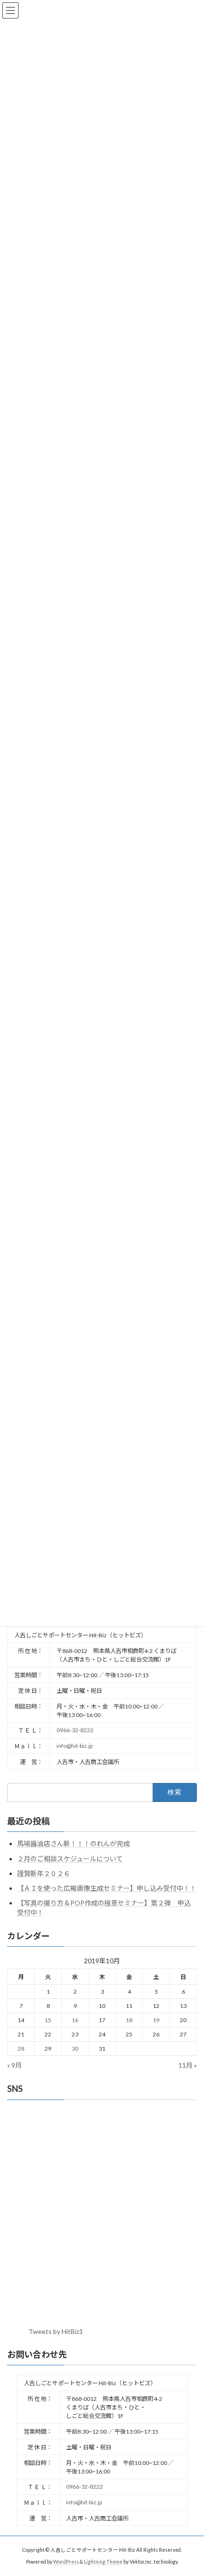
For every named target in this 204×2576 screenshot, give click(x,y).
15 (48, 2020)
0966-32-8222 (75, 1730)
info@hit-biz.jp (74, 1746)
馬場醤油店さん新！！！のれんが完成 (74, 1843)
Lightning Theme (103, 2562)
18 (129, 2020)
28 (21, 2049)
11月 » (188, 2065)
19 (156, 2020)
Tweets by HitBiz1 (56, 2331)
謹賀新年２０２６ (44, 1873)
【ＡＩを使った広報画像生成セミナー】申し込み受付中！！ (107, 1888)
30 (75, 2049)
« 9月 (14, 2065)
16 (75, 2020)
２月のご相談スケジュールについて (70, 1859)
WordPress (66, 2562)
